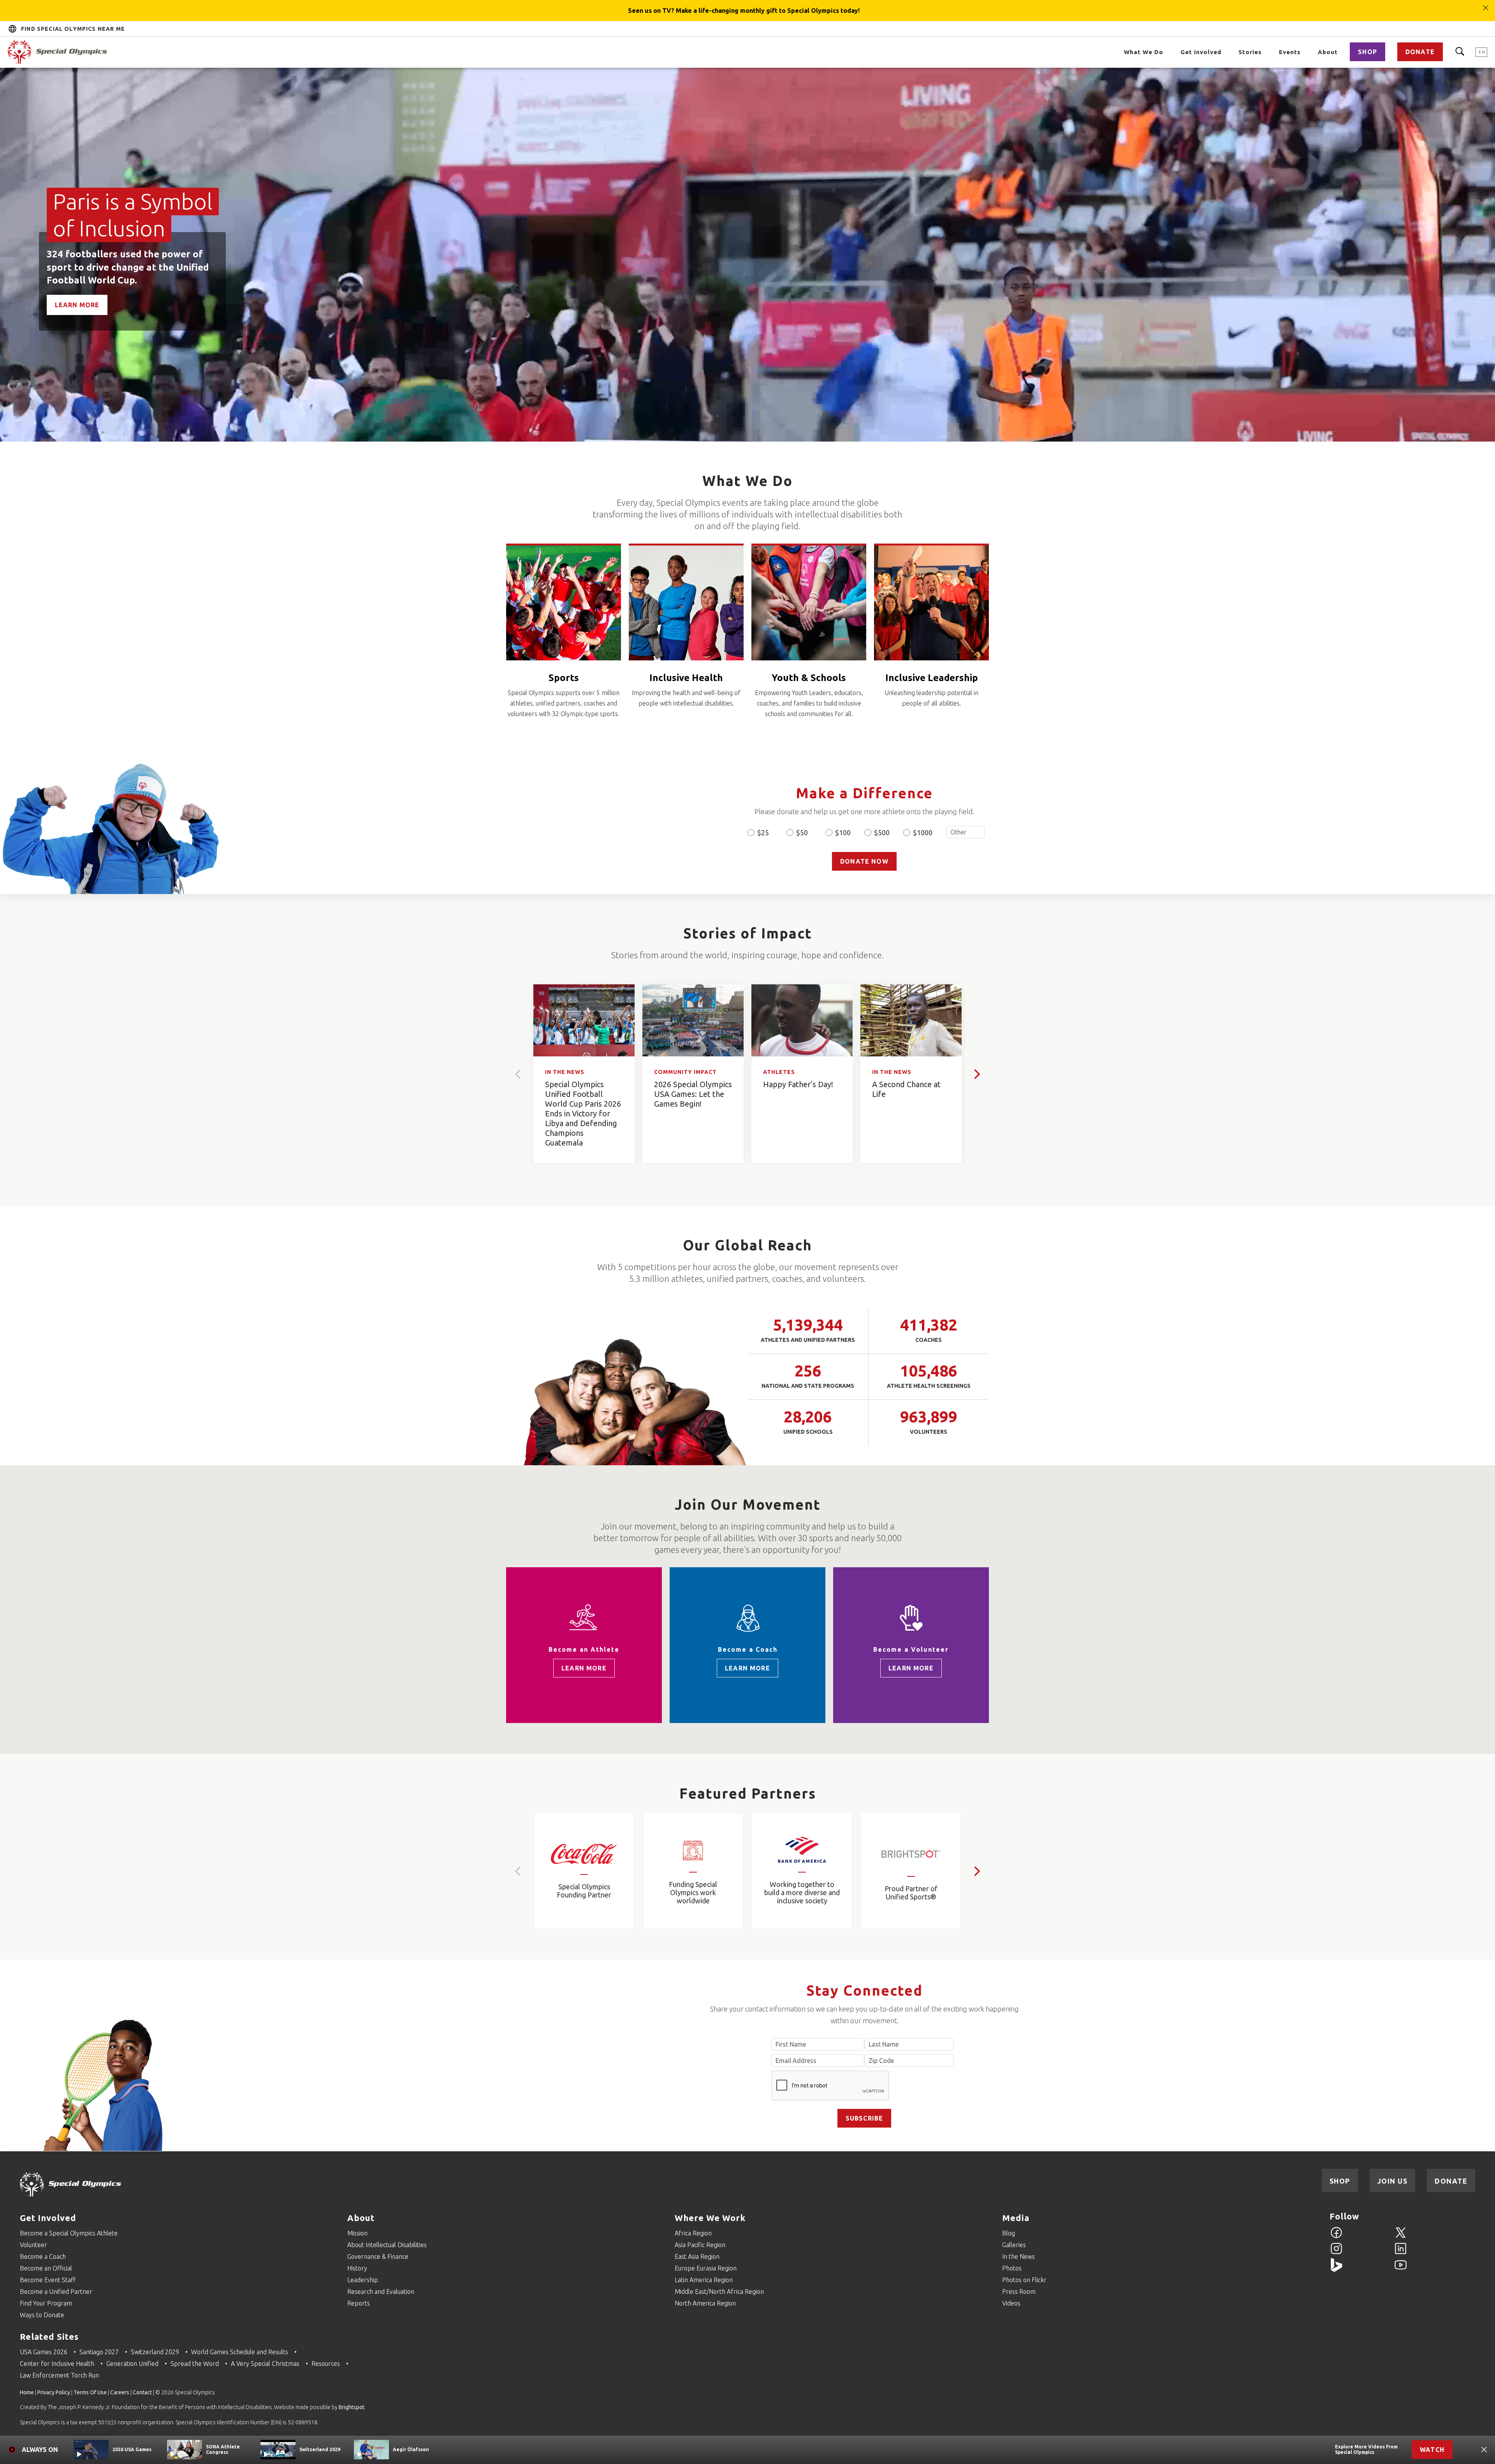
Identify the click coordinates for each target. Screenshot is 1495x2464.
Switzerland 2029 (320, 2449)
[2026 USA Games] (91, 2450)
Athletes (779, 1072)
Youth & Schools (809, 678)
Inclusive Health (686, 678)
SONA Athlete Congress (223, 2449)
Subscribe (864, 2118)
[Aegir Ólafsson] (371, 2450)
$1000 (923, 832)
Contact (142, 2392)
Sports (564, 678)
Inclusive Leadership (932, 678)
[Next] (976, 1074)
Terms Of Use (90, 2392)
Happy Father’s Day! (798, 1084)
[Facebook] (1336, 2237)
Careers (120, 2392)
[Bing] (1336, 2269)
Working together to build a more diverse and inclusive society (802, 1892)
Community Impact (685, 1072)
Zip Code (909, 2061)
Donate (1420, 52)
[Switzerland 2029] (278, 2450)
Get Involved (1201, 52)
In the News (565, 1072)
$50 (802, 832)
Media (1016, 2218)
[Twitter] (1401, 2237)
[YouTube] (1401, 2269)
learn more (584, 1668)
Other (966, 832)
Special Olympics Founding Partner (584, 1891)
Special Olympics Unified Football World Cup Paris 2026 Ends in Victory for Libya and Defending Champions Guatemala (583, 1113)
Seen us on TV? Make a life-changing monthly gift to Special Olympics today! (744, 11)
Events (1290, 52)
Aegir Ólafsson (411, 2449)
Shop (1367, 52)
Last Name (909, 2044)
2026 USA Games (132, 2449)
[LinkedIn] (1401, 2253)
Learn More (77, 305)
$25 (763, 832)
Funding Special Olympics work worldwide (693, 1892)
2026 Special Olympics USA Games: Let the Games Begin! (693, 1094)
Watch (1432, 2450)
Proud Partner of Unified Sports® (911, 1893)
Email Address (818, 2061)
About (1328, 52)
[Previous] (519, 1074)
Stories (1250, 52)
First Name (818, 2044)
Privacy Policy (54, 2392)
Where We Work (710, 2218)
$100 (843, 832)
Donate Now (864, 861)
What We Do (1144, 52)
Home (27, 2392)
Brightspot (352, 2407)
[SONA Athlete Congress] (185, 2450)
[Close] (1486, 4)
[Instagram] (1336, 2253)
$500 (882, 832)
